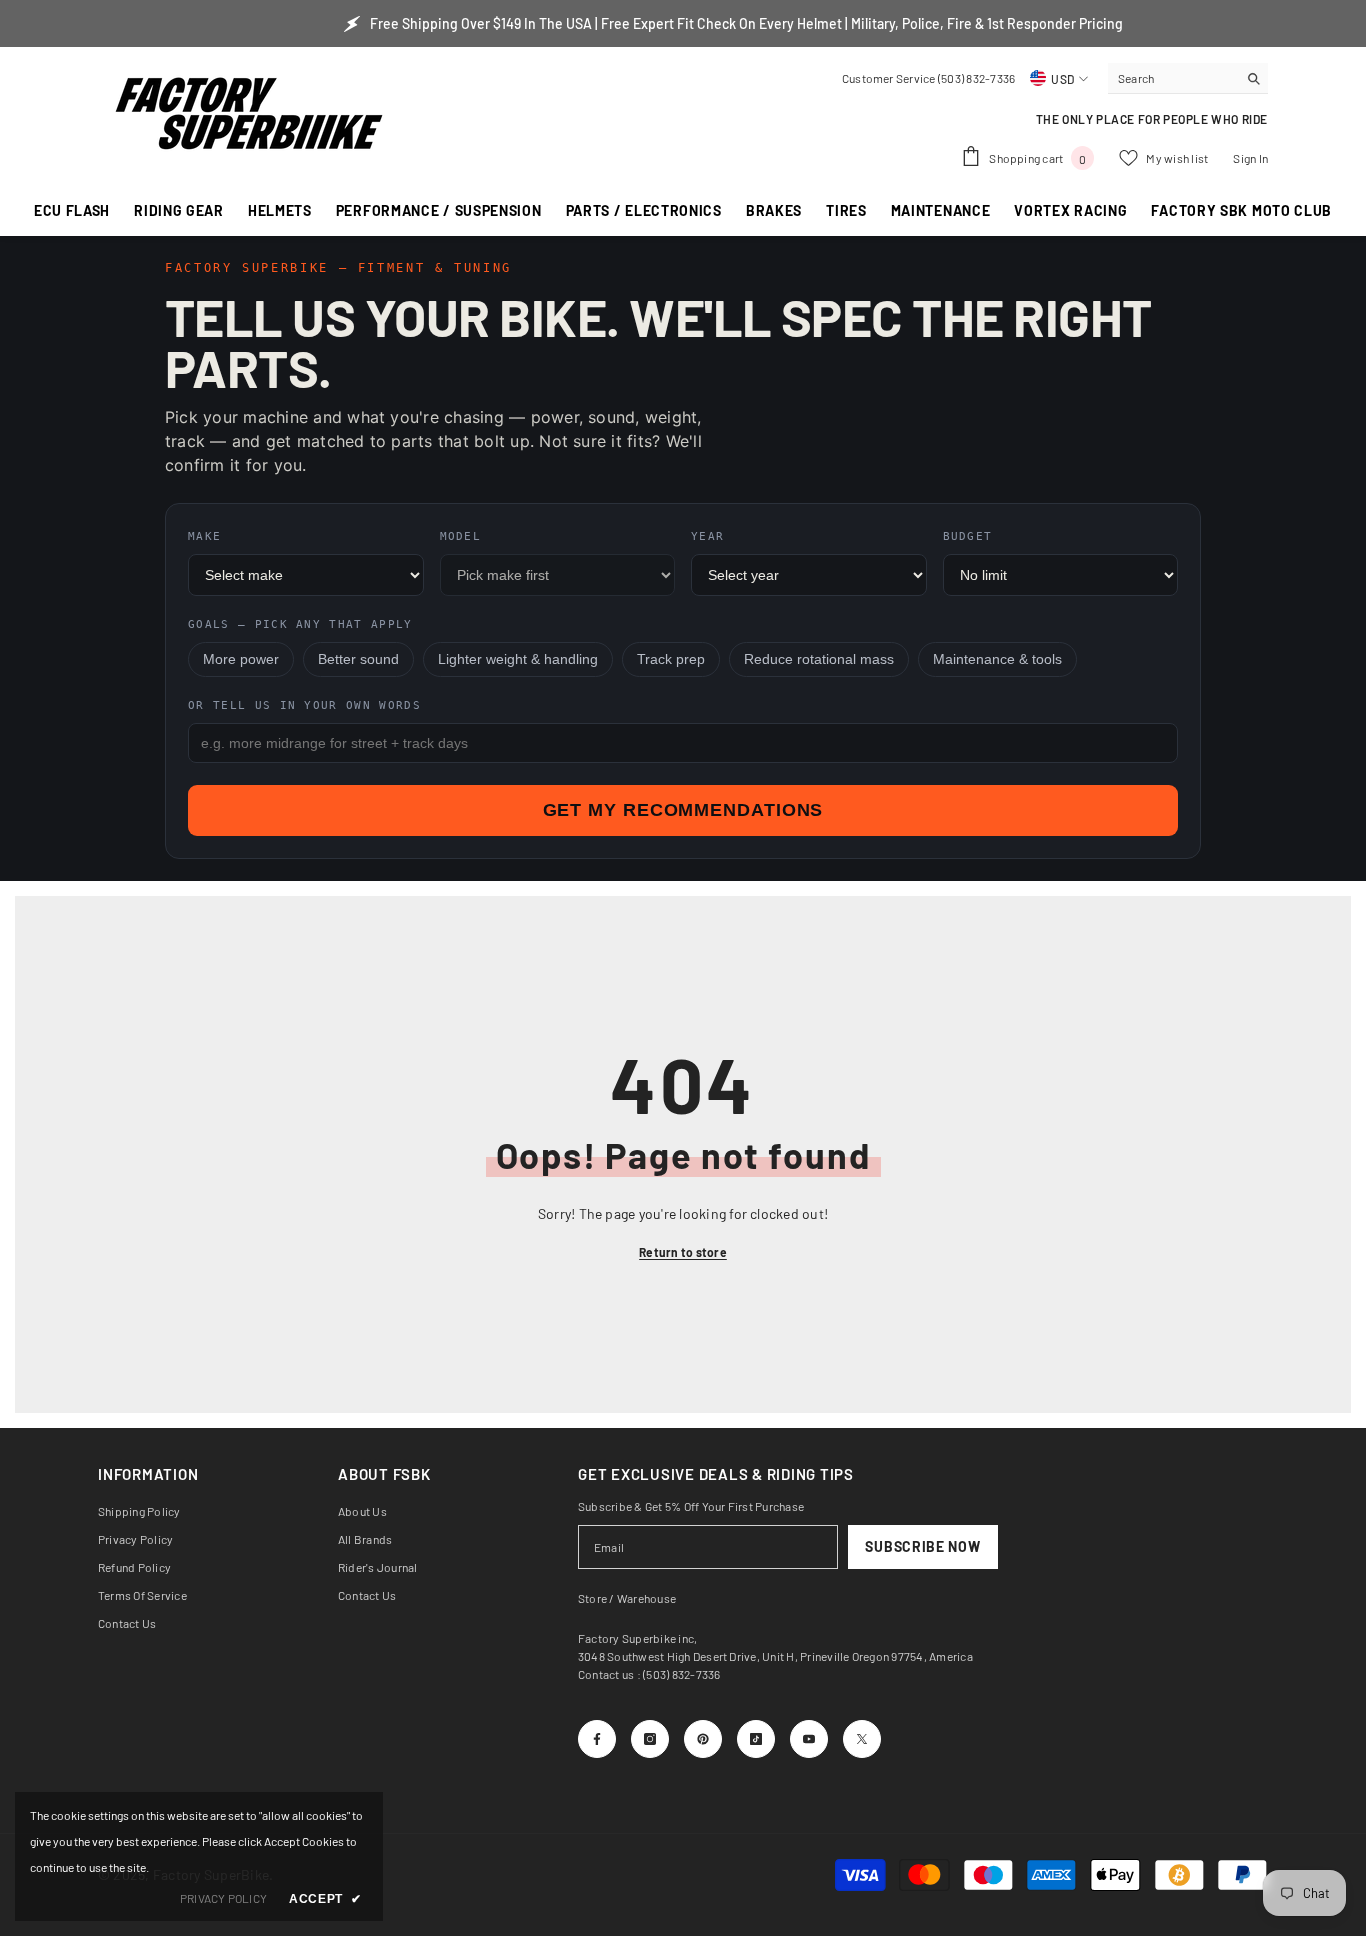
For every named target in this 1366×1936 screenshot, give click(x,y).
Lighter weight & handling (518, 659)
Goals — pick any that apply (300, 624)
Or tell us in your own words (304, 705)
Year (707, 536)
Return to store (683, 1252)
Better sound (358, 659)
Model (461, 536)
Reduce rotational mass (819, 659)
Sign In (1250, 158)
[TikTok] (756, 1739)
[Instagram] (650, 1739)
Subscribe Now (922, 1546)
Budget (968, 536)
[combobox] (1172, 78)
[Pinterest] (703, 1739)
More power (241, 659)
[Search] (1188, 78)
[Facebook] (597, 1739)
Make (204, 536)
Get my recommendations (683, 810)
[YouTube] (809, 1739)
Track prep (671, 659)
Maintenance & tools (997, 659)
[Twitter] (862, 1739)
